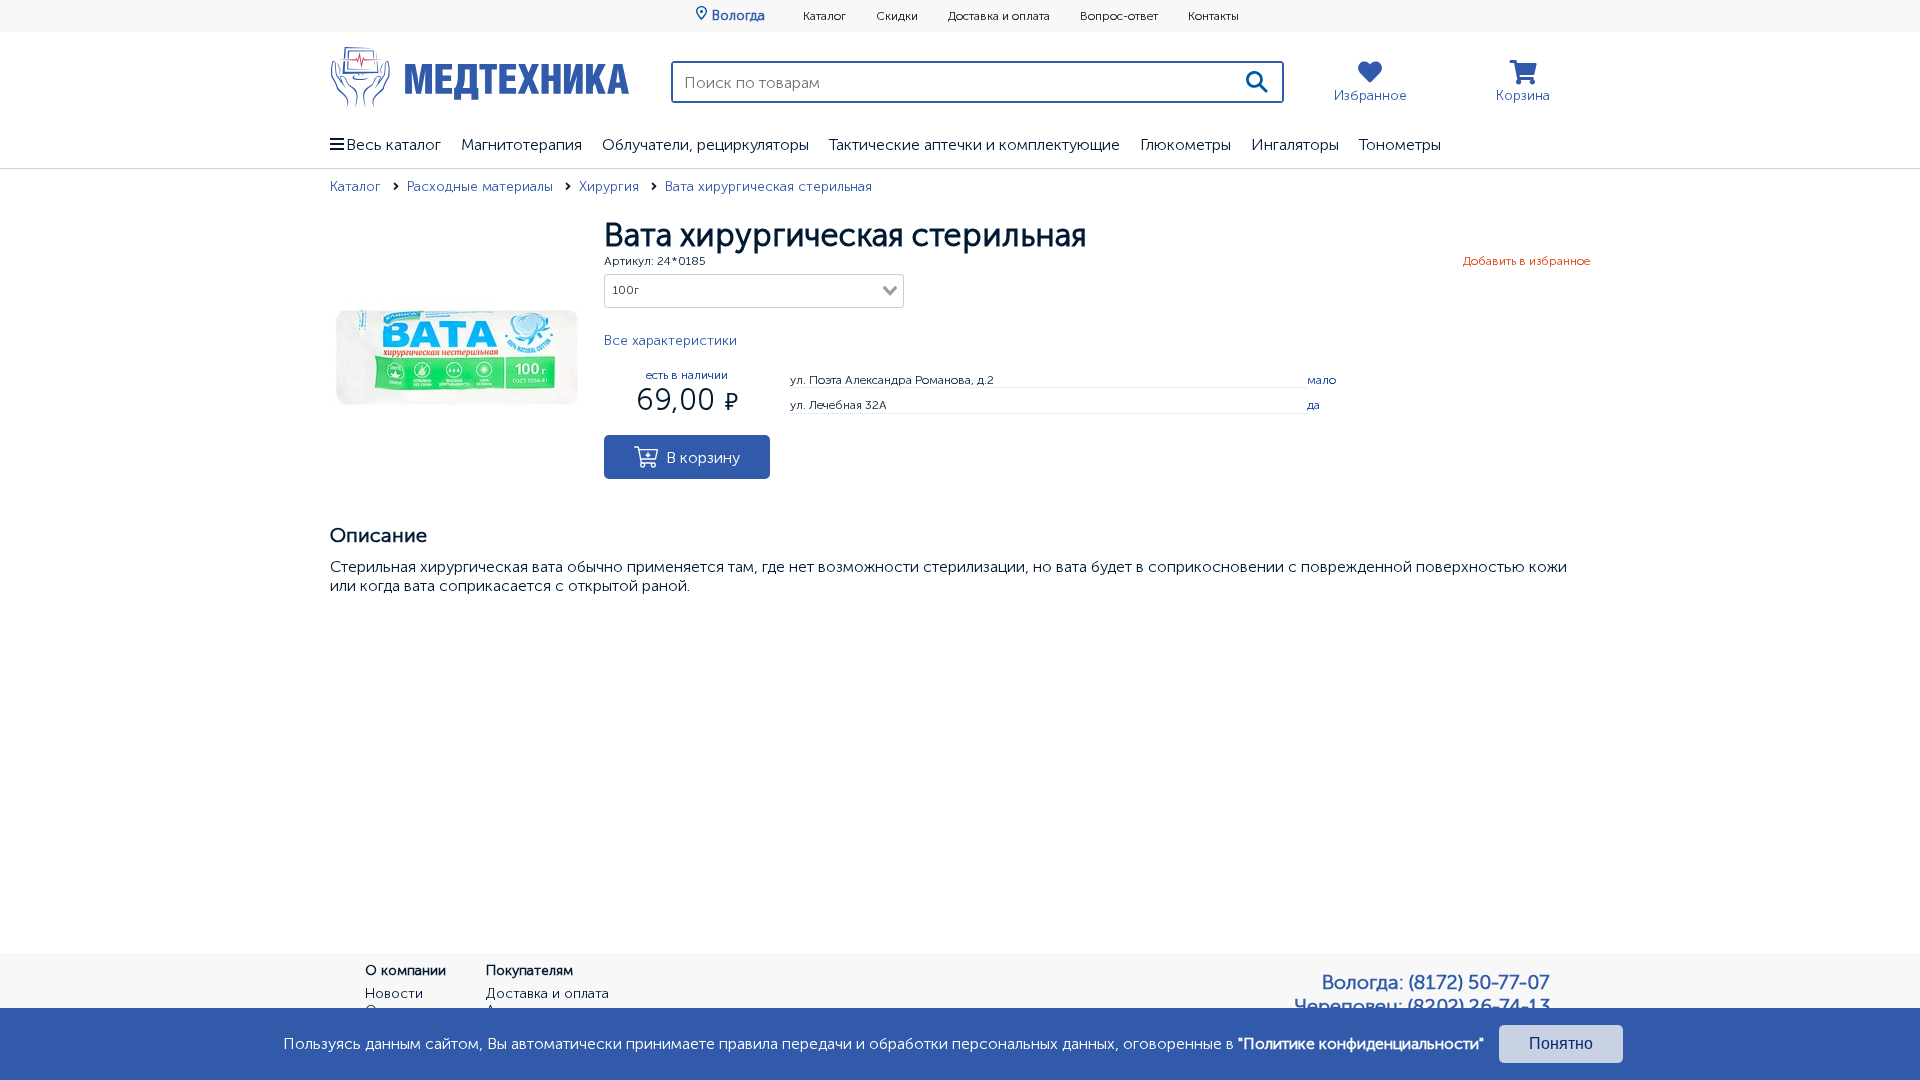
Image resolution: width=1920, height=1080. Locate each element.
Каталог (824, 16)
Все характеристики (670, 340)
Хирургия (611, 186)
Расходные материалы (482, 186)
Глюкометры (1185, 144)
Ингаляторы (1295, 144)
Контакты (1213, 16)
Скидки (897, 16)
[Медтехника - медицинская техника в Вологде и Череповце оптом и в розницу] (480, 77)
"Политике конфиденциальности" (1361, 1043)
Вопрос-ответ (1119, 16)
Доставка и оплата (999, 16)
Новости (394, 994)
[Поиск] (1257, 82)
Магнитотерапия (521, 144)
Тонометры (1400, 144)
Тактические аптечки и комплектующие (974, 144)
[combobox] (754, 291)
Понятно (1561, 1043)
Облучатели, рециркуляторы (705, 144)
